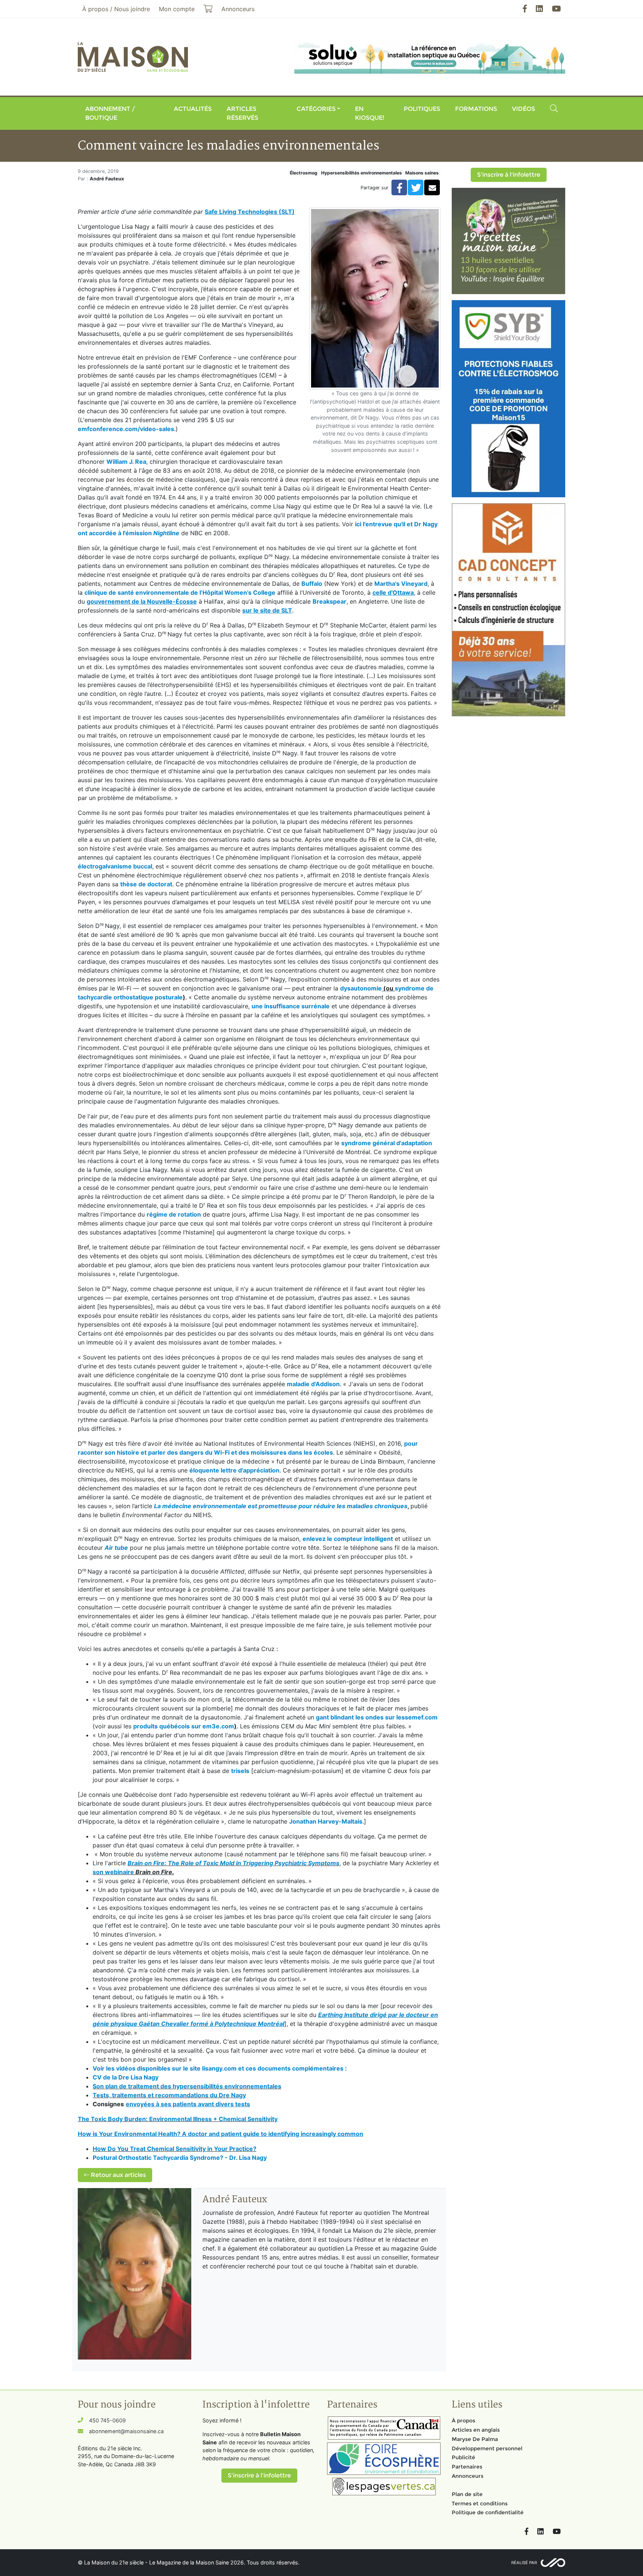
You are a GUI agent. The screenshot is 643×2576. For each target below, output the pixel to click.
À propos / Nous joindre (116, 9)
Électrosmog (304, 173)
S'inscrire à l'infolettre (509, 175)
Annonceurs (468, 2476)
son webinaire (113, 1872)
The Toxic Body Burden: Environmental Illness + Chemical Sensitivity (178, 2119)
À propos (463, 2421)
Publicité (463, 2457)
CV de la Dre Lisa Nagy (126, 2077)
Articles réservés (242, 113)
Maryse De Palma (475, 2439)
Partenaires (467, 2467)
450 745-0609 (107, 2420)
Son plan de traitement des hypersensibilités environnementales (187, 2086)
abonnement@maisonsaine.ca (126, 2431)
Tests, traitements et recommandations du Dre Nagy (169, 2095)
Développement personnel (487, 2448)
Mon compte (177, 9)
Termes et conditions (480, 2503)
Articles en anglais (476, 2430)
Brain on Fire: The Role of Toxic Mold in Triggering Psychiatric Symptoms (233, 1863)
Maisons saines (422, 173)
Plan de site (467, 2494)
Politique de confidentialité (488, 2512)
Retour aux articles (118, 2175)
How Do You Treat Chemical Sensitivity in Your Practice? (175, 2149)
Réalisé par (524, 2563)
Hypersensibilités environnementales (362, 173)
